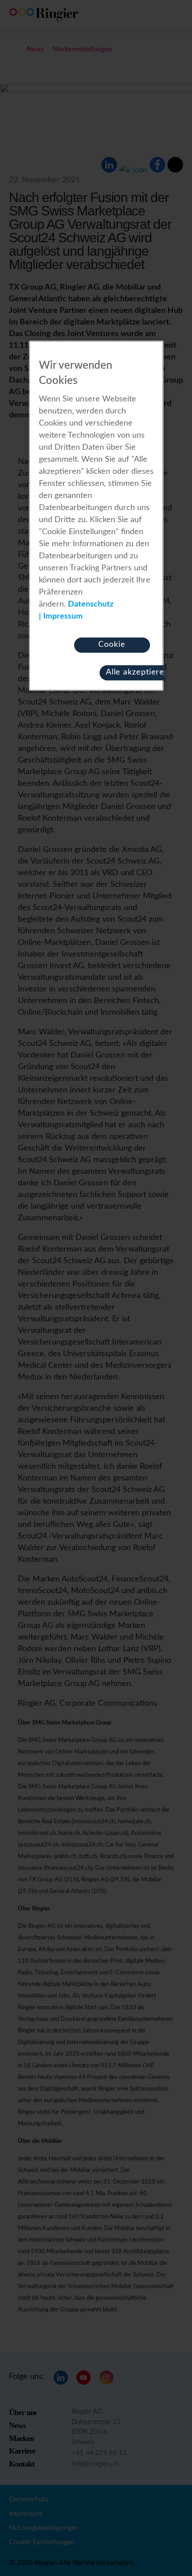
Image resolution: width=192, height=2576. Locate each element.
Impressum (63, 616)
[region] (96, 516)
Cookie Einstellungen (112, 647)
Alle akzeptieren (138, 672)
